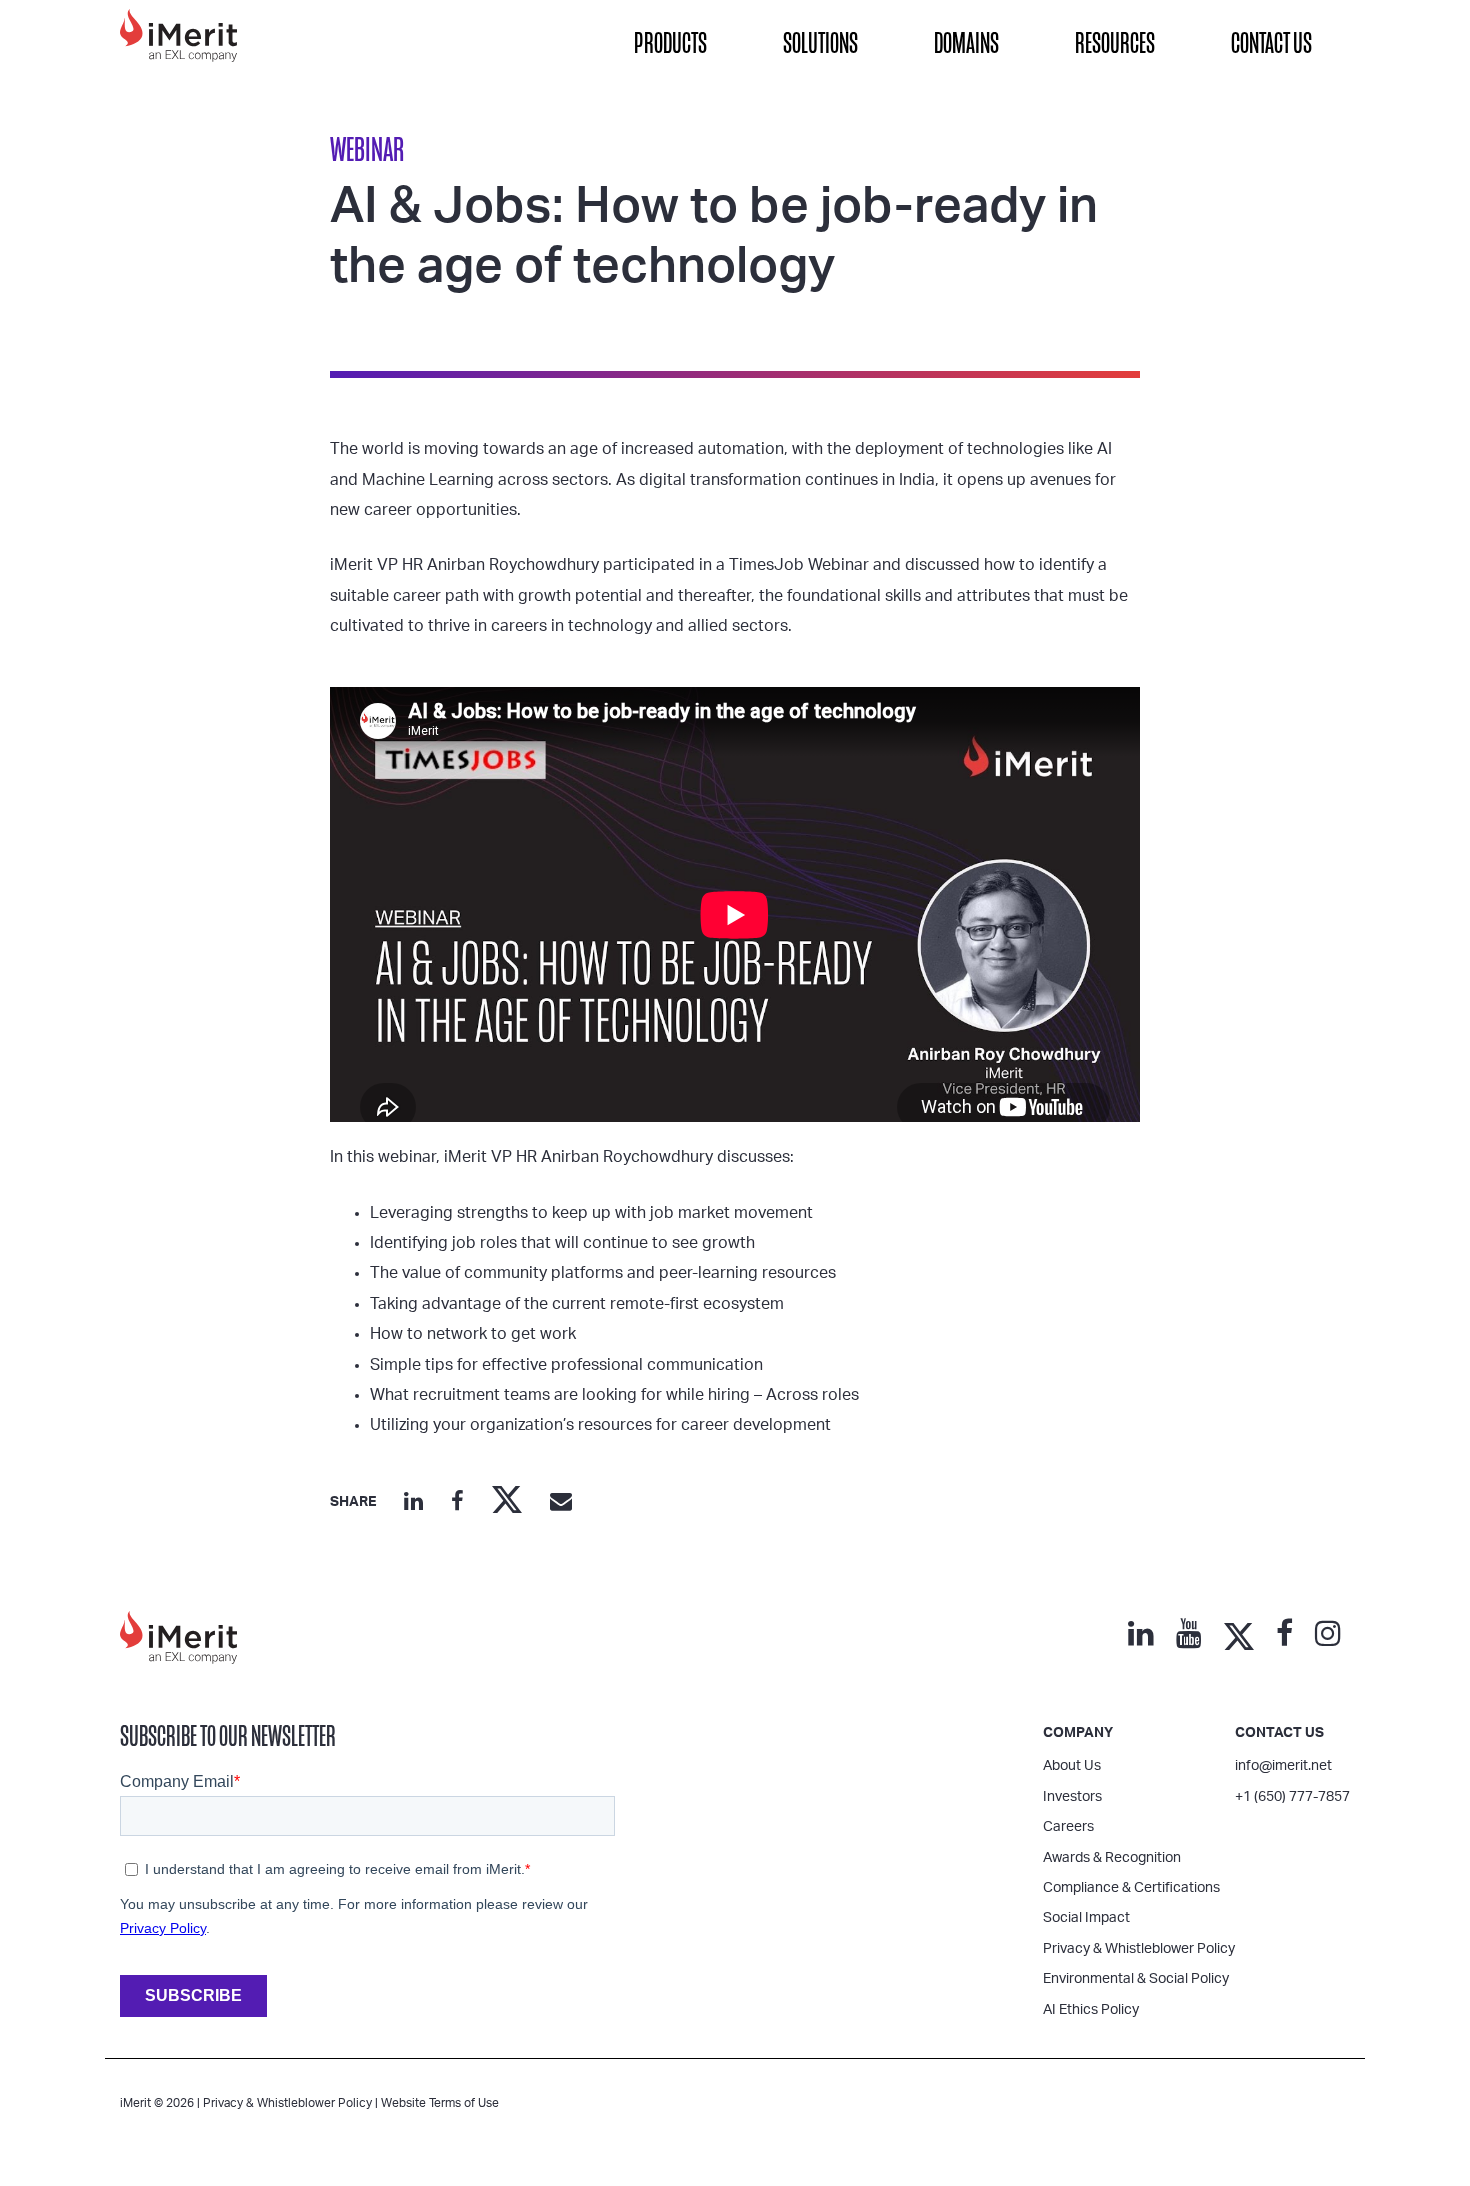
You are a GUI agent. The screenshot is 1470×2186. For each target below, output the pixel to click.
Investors (1072, 1797)
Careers (1068, 1827)
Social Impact (1086, 1918)
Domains (966, 43)
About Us (1072, 1766)
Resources (1115, 43)
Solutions (820, 43)
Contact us (1279, 1733)
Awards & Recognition (1112, 1858)
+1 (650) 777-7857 (1292, 1797)
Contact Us (1271, 43)
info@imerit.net (1283, 1766)
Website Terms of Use (440, 2103)
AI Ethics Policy (1091, 2010)
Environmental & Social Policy (1136, 1979)
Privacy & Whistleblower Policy (1139, 1949)
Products (670, 43)
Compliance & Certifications (1131, 1888)
